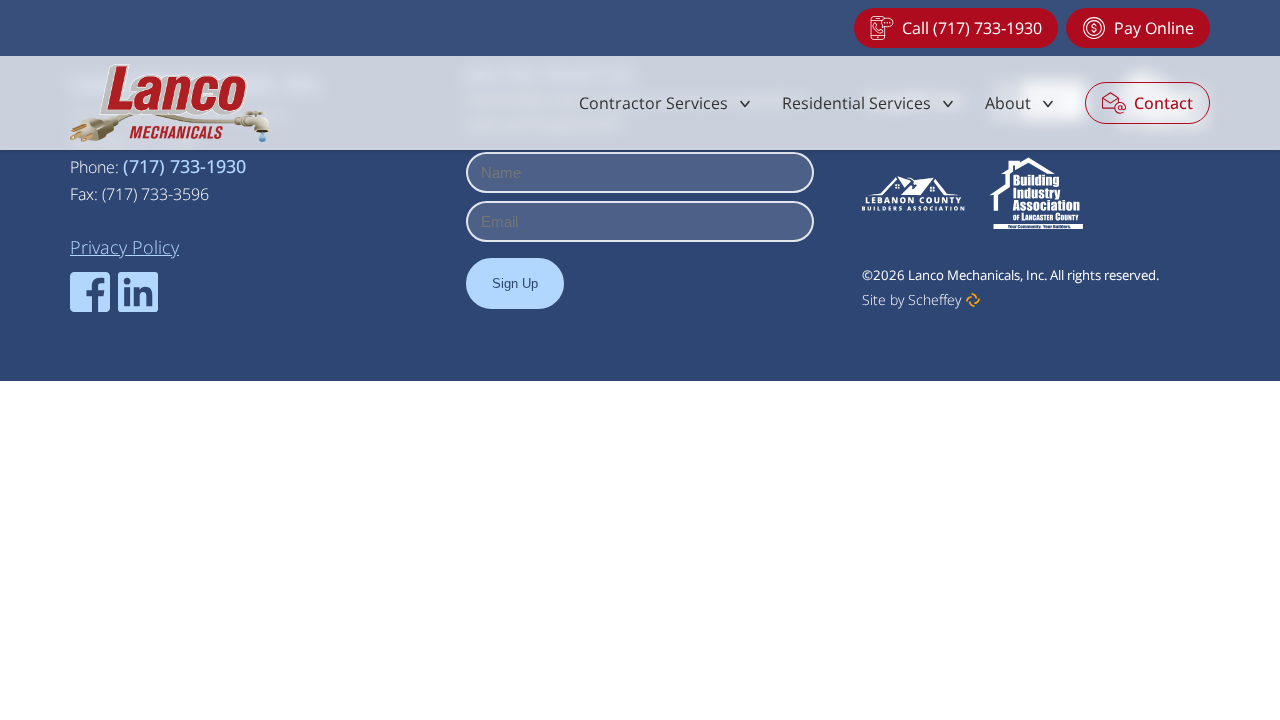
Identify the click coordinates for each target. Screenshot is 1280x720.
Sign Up (515, 283)
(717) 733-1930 (184, 166)
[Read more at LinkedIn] (138, 292)
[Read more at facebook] (90, 292)
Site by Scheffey (911, 299)
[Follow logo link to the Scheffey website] (973, 300)
